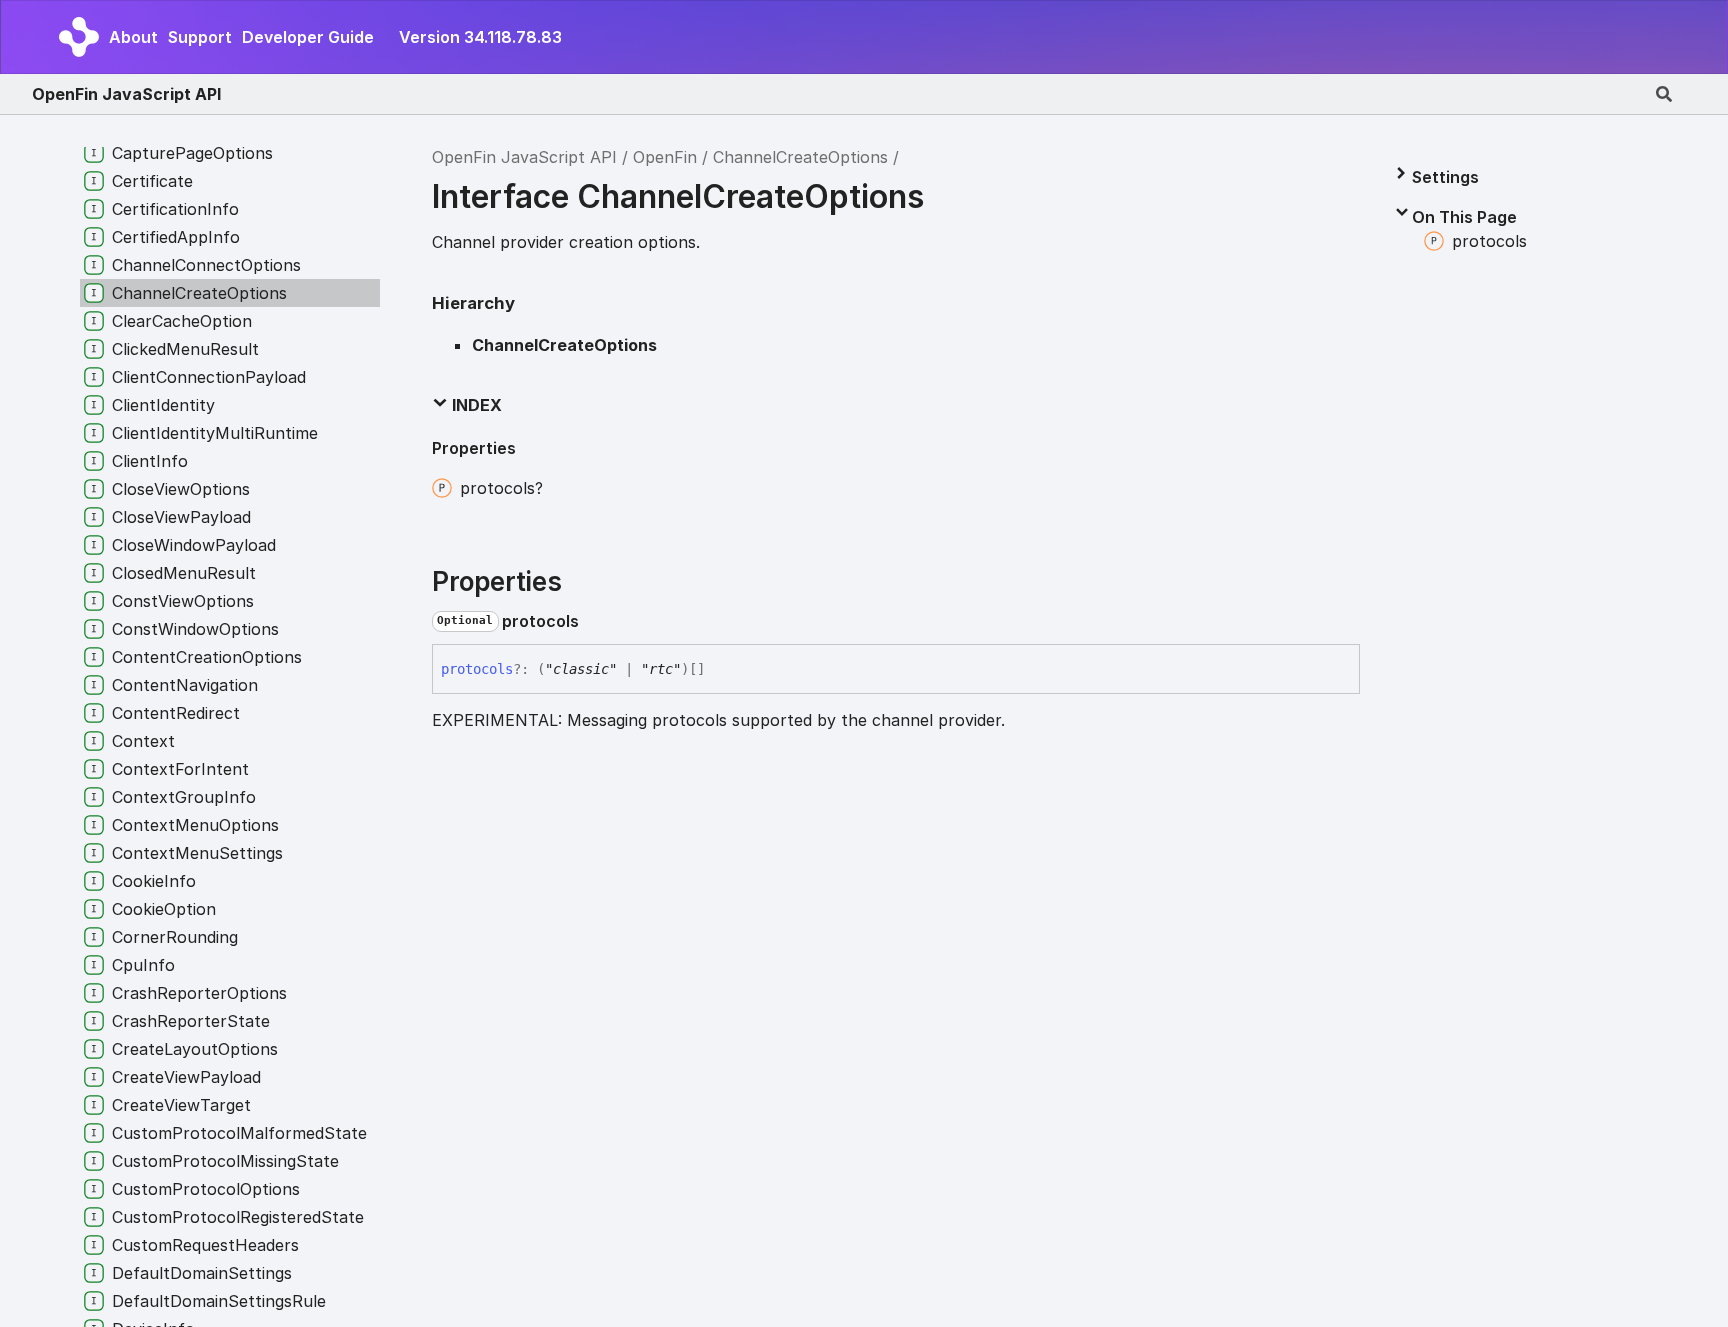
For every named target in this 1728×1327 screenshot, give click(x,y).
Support (200, 37)
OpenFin (665, 157)
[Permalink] (595, 621)
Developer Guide (308, 37)
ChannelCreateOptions (800, 157)
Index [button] (475, 405)
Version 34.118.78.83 (480, 37)
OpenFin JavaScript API (126, 94)
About (133, 37)
